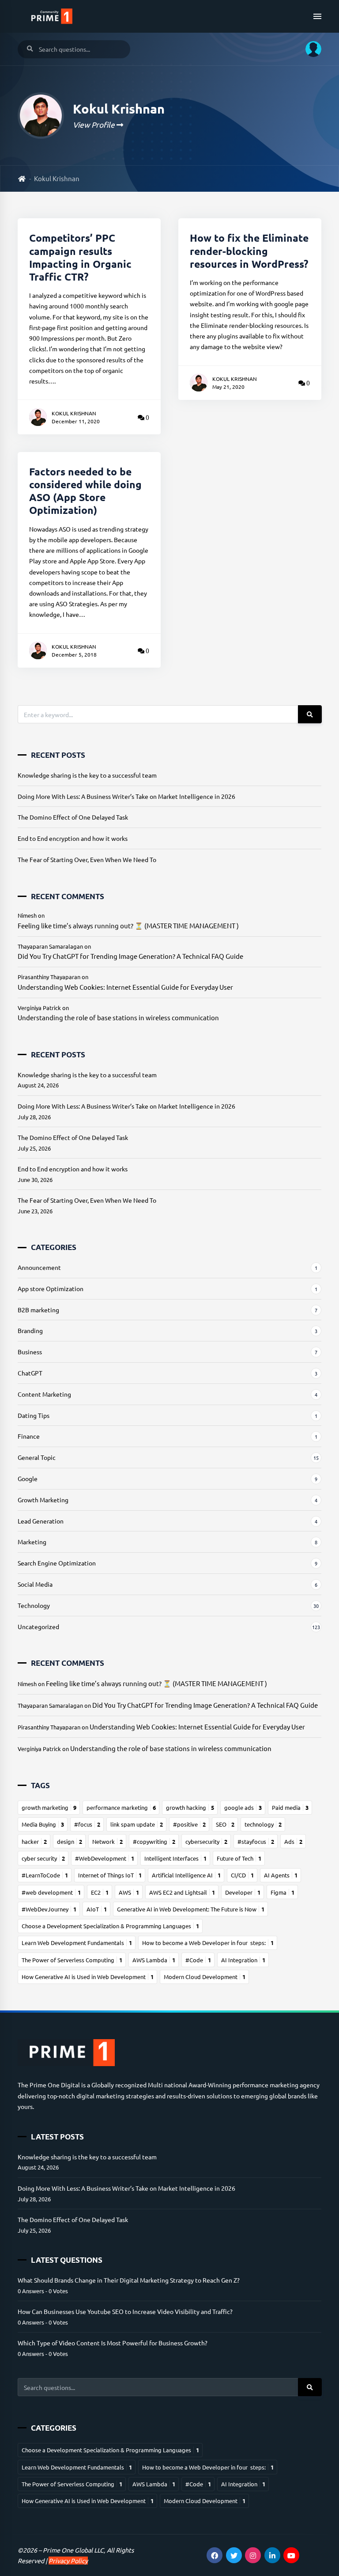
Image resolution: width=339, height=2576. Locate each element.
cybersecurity (206, 1841)
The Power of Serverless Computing (72, 1960)
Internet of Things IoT (110, 1875)
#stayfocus (256, 1841)
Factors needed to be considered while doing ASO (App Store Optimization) (85, 491)
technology (263, 1824)
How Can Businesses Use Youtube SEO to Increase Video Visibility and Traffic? (125, 2311)
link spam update (137, 1824)
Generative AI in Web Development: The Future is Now (191, 1909)
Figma (282, 1892)
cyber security (43, 1858)
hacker (34, 1841)
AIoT (97, 1909)
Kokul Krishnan (74, 413)
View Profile (95, 124)
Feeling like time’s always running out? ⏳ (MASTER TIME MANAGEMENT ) (128, 925)
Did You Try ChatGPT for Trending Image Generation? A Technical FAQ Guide (130, 956)
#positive (189, 1824)
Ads (293, 1841)
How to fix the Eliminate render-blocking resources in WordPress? (249, 251)
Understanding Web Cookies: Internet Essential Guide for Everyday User (125, 987)
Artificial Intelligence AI (186, 1875)
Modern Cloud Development (205, 1977)
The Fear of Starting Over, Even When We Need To (87, 859)
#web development (51, 1892)
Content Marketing (44, 1394)
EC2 (100, 1892)
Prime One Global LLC (73, 2550)
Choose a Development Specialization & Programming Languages (110, 1926)
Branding (30, 1330)
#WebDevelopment (105, 1858)
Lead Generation (41, 1521)
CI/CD (242, 1875)
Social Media (35, 1584)
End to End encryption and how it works (73, 838)
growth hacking (190, 1807)
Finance (29, 1436)
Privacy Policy (68, 2561)
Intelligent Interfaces (175, 1858)
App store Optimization (51, 1288)
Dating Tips (34, 1415)
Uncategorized (38, 1626)
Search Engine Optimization (57, 1563)
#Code (198, 1960)
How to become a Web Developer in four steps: (208, 1943)
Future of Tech (239, 1858)
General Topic (37, 1457)
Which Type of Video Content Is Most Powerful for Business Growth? (113, 2343)
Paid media (290, 1807)
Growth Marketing (43, 1500)
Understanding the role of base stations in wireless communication (118, 1017)
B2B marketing (38, 1310)
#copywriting (154, 1841)
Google (28, 1478)
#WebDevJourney (49, 1909)
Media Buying (43, 1824)
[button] (310, 49)
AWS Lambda (154, 1960)
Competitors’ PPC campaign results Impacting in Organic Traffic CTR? (80, 257)
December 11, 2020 (76, 421)
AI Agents (281, 1875)
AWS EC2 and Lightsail (182, 1892)
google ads (243, 1807)
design (70, 1841)
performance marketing (121, 1807)
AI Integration (243, 1960)
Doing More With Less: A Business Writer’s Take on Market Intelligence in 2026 (126, 796)
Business (30, 1352)
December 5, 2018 (74, 654)
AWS (129, 1892)
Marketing (32, 1542)
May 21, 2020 (228, 387)
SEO (225, 1824)
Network (107, 1841)
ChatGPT (30, 1373)
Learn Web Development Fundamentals (77, 1943)
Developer (243, 1892)
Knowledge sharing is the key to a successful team (87, 775)
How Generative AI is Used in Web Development (88, 1977)
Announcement (39, 1267)
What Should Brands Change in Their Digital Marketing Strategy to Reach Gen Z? (129, 2280)
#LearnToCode (45, 1875)
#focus (87, 1824)
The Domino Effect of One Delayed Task (73, 817)
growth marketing (49, 1807)
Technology (34, 1605)
